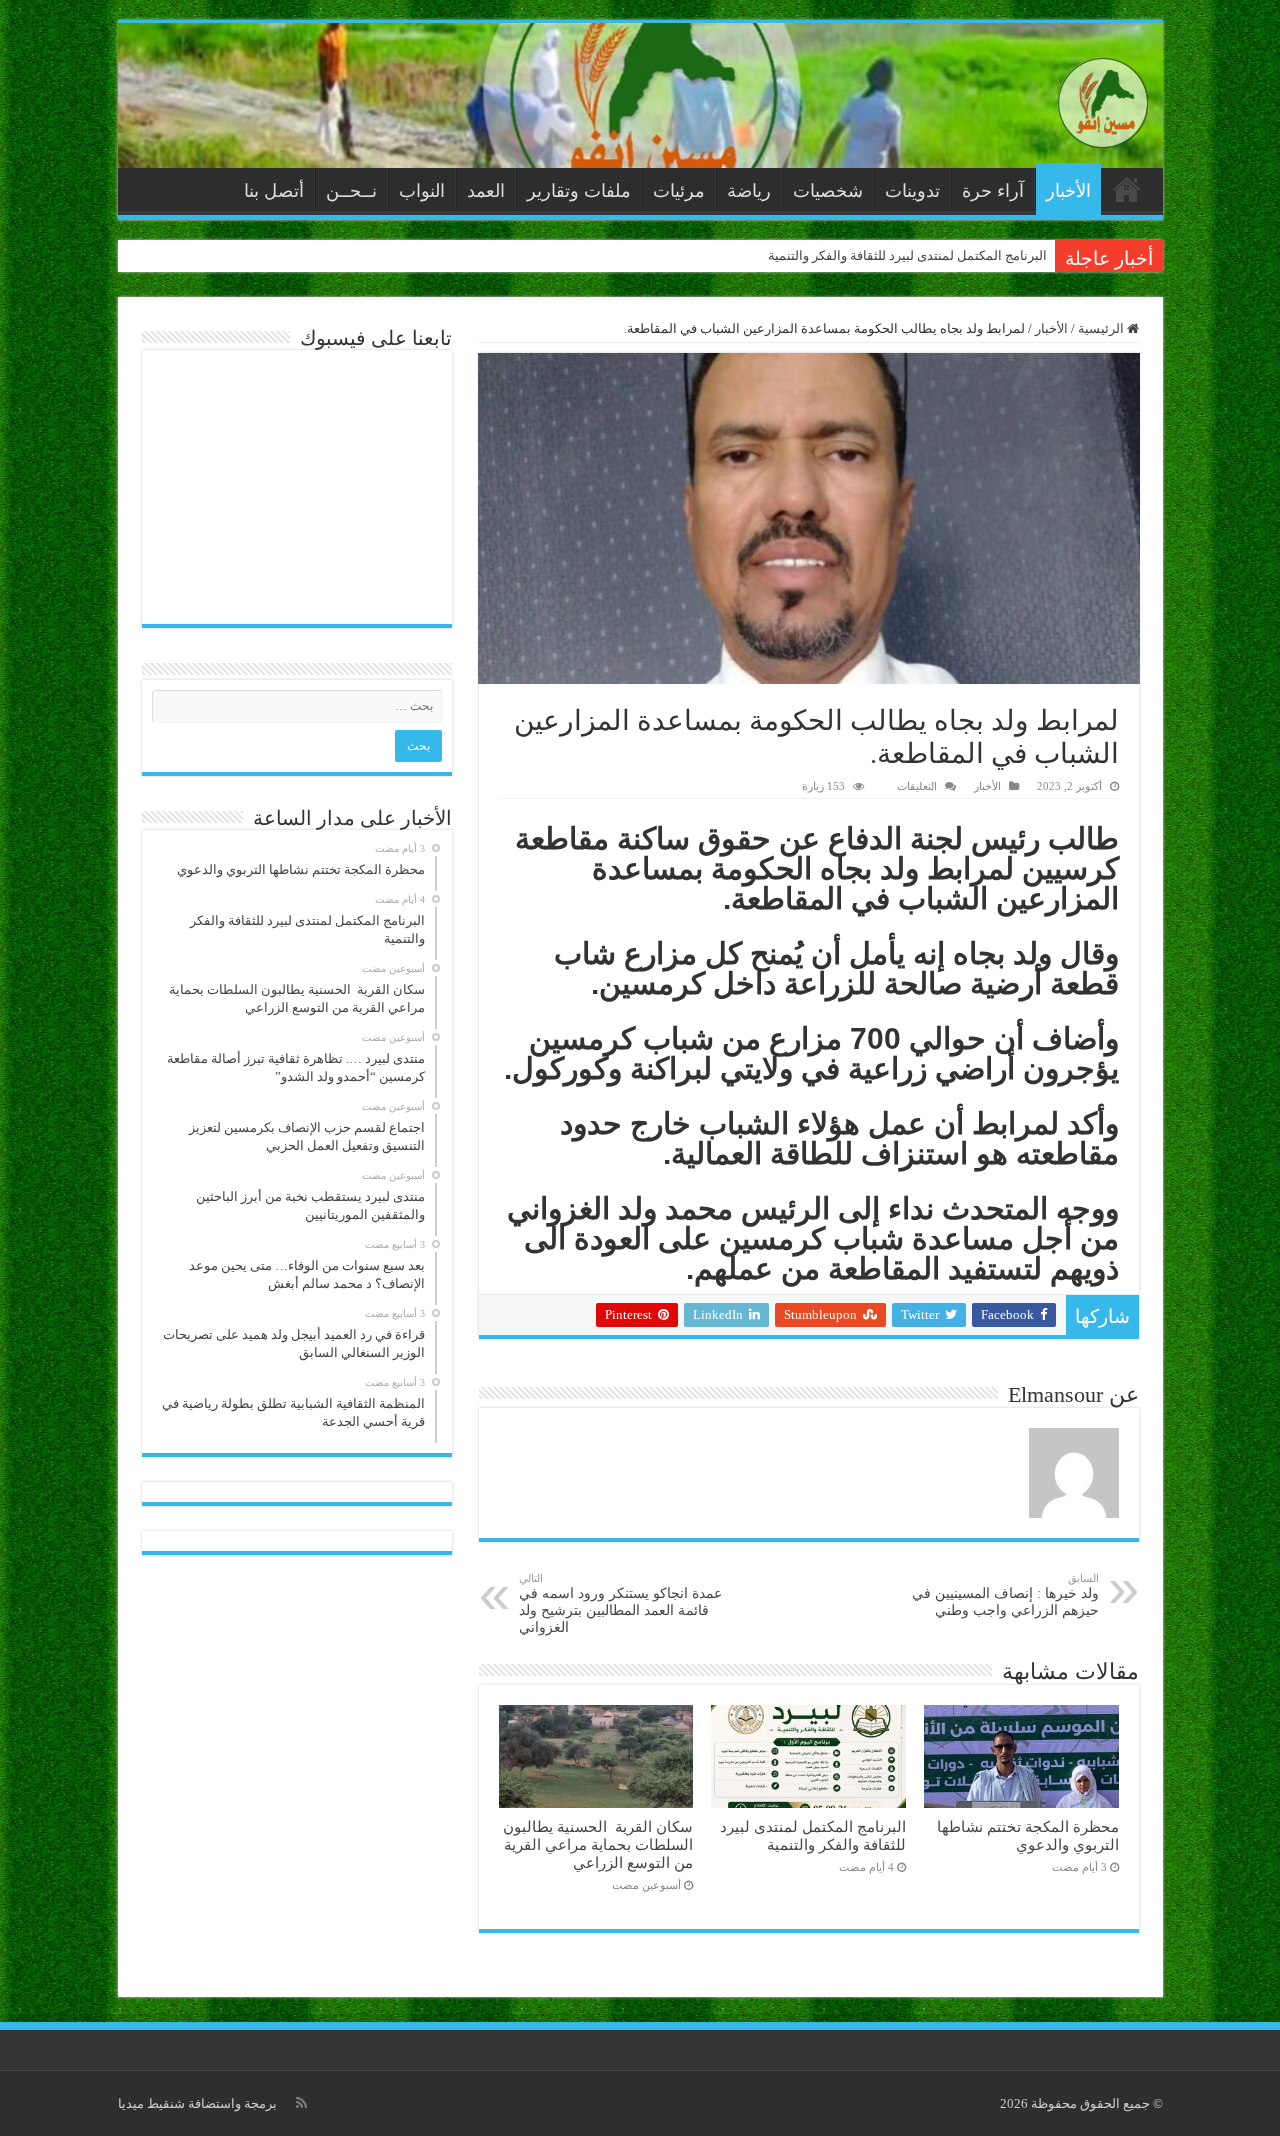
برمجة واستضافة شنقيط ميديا (197, 2103)
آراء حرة (993, 191)
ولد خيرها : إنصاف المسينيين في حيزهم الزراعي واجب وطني (1005, 1595)
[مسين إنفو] (1103, 98)
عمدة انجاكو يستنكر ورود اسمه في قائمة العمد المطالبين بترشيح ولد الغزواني (620, 1603)
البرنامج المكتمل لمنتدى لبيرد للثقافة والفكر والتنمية (907, 255)
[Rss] (301, 2103)
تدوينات (912, 191)
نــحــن (351, 191)
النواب (422, 191)
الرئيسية (1127, 189)
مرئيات (679, 191)
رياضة (749, 191)
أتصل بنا (274, 191)
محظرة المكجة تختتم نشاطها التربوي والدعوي (1028, 1835)
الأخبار (1068, 191)
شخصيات (828, 191)
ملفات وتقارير (579, 191)
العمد (486, 191)
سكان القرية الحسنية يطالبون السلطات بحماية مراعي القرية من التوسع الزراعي (598, 1844)
